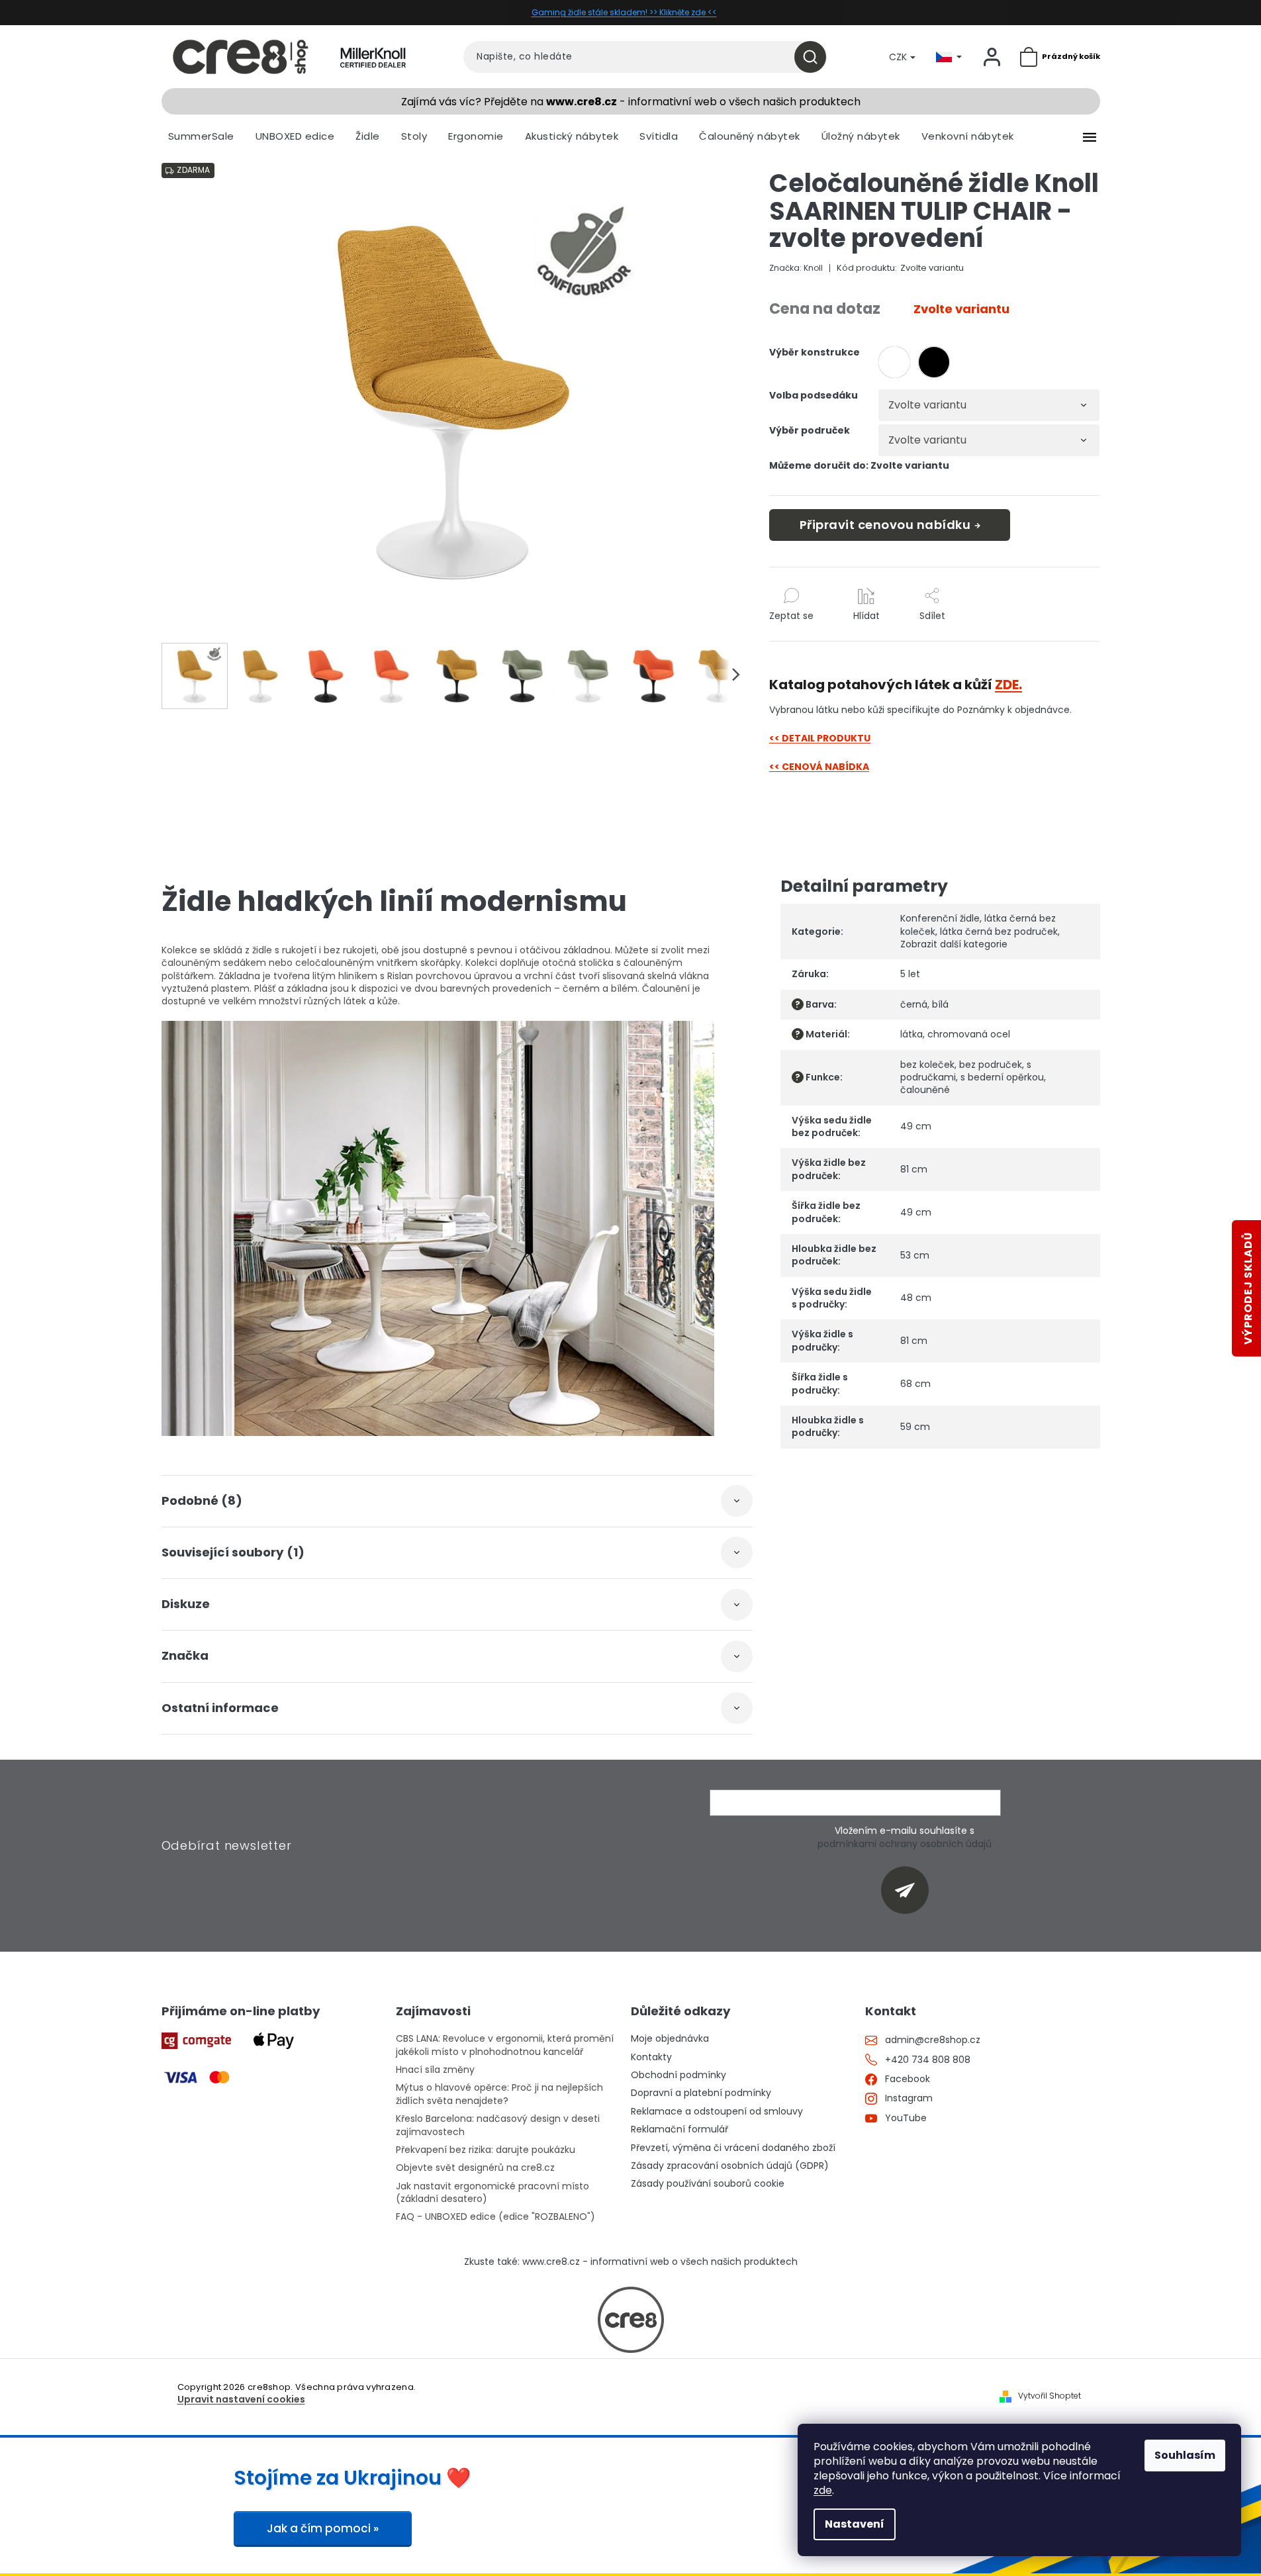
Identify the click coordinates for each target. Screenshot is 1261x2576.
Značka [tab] (185, 1655)
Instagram (909, 2098)
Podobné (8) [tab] (202, 1501)
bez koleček (927, 1065)
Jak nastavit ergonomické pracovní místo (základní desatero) (492, 2193)
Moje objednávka (670, 2039)
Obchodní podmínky (678, 2075)
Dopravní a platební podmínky (701, 2093)
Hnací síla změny (435, 2070)
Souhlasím (1185, 2455)
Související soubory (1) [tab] (233, 1552)
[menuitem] (201, 136)
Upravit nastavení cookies (241, 2400)
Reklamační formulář (679, 2129)
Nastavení (855, 2524)
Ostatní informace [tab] (220, 1708)
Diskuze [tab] (186, 1604)
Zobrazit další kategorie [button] (954, 944)
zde (823, 2490)
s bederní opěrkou (1002, 1077)
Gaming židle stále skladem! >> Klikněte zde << (624, 12)
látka (911, 1034)
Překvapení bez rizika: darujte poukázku (486, 2150)
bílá (940, 1004)
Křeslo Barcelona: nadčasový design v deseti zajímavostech (498, 2125)
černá (914, 1004)
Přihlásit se (910, 1890)
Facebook (908, 2079)
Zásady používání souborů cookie (708, 2184)
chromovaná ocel (969, 1034)
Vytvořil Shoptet (1050, 2396)
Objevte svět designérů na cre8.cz (475, 2168)
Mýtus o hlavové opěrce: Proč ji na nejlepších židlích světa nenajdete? (499, 2094)
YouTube (906, 2118)
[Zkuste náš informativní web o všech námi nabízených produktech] (631, 2320)
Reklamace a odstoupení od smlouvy (717, 2112)
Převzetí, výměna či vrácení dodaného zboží (733, 2148)
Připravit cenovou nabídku (885, 525)
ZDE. (1008, 685)
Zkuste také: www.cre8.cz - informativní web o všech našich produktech (631, 2262)
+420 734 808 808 (928, 2060)
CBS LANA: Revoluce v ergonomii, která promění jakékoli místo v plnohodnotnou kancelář (505, 2045)
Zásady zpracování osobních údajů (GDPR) (730, 2166)
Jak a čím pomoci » (323, 2528)
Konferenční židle (940, 918)
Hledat (815, 57)
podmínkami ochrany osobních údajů (905, 1844)
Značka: (796, 268)
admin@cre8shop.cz (933, 2040)
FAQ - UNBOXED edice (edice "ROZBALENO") (495, 2217)
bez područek (991, 1065)
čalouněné (925, 1090)
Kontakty (651, 2057)
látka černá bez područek (999, 931)
